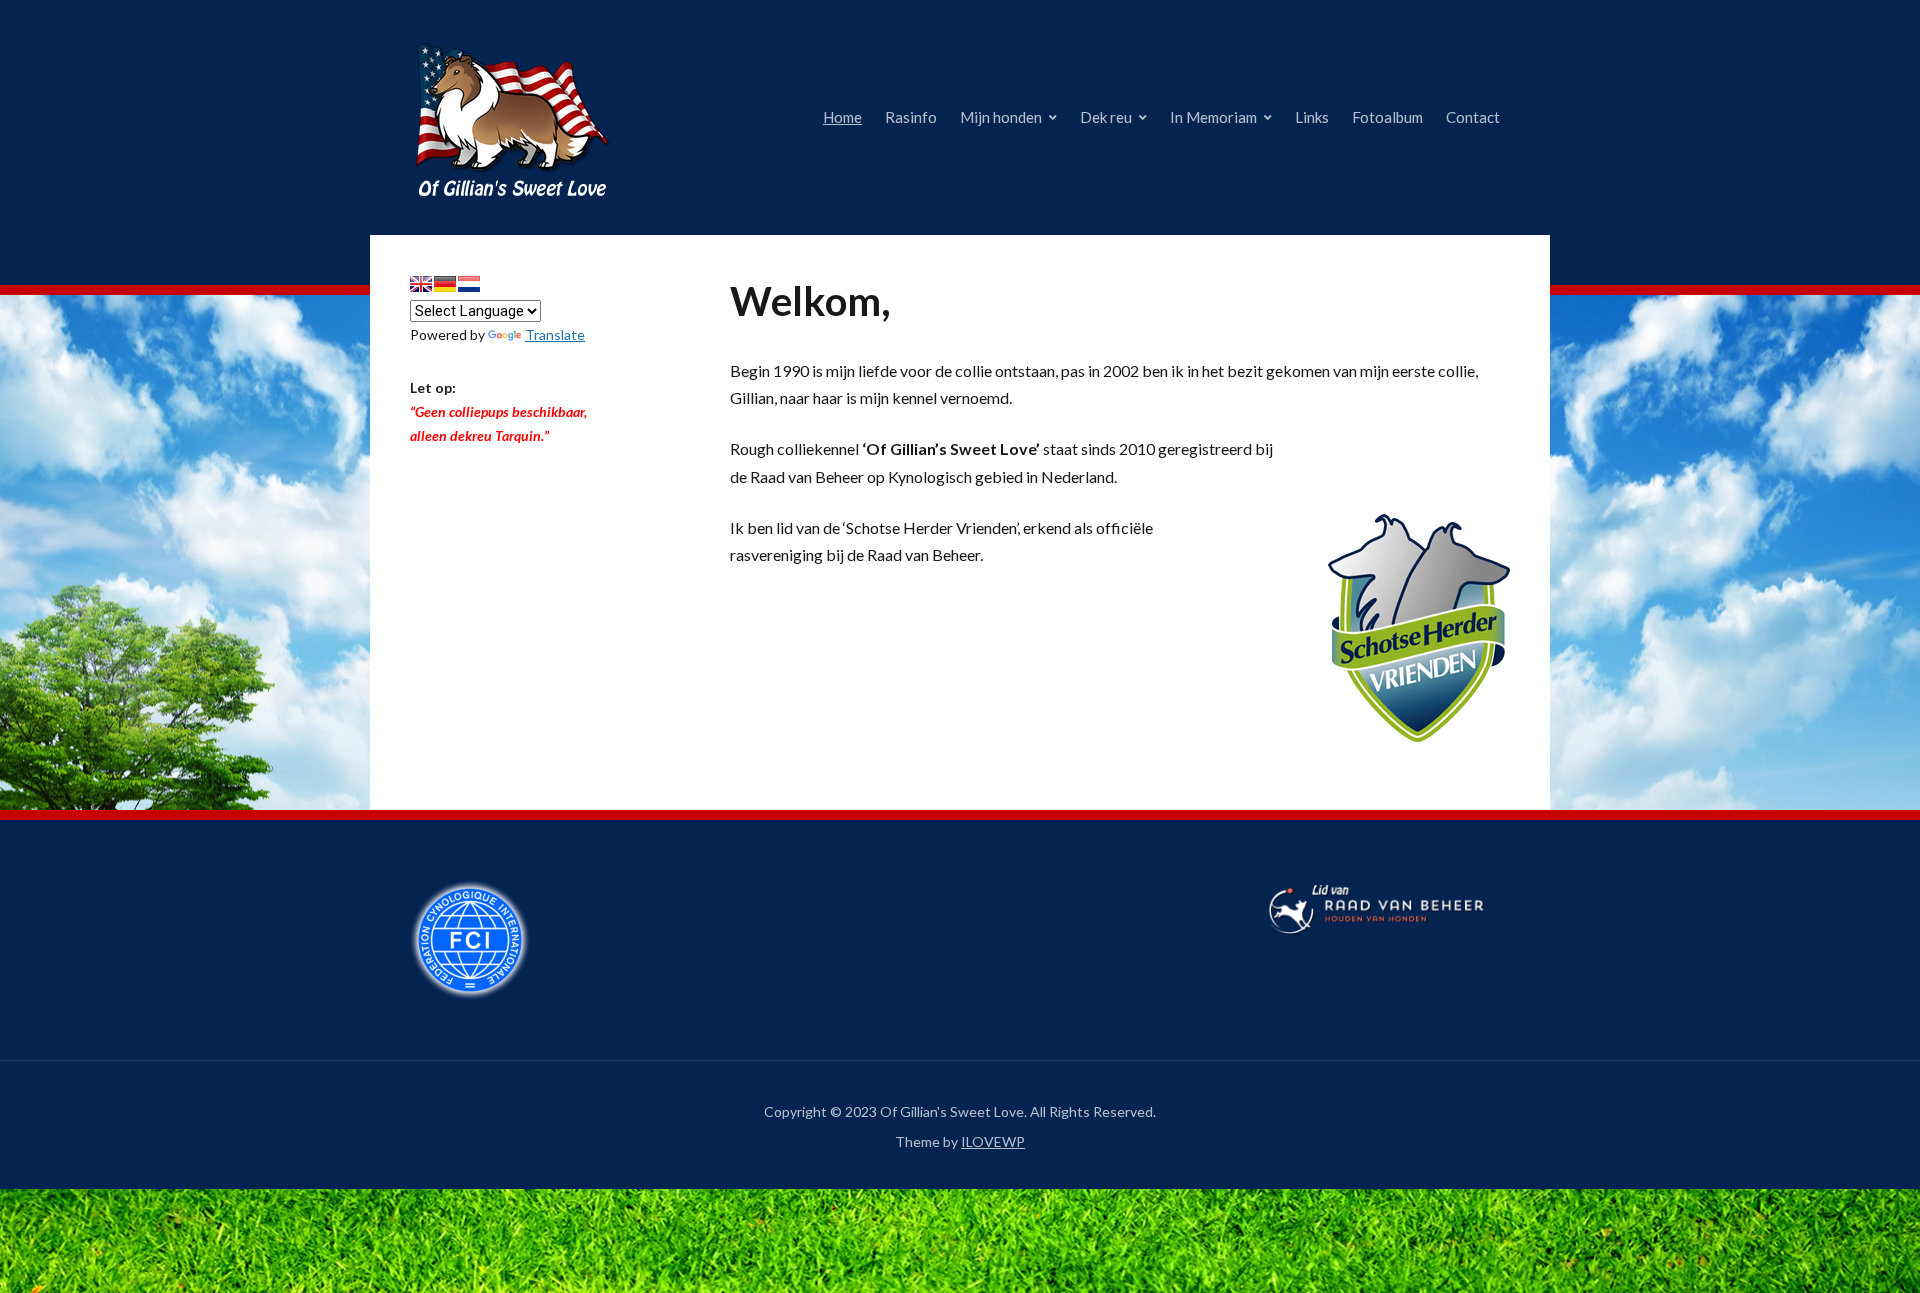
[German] (445, 284)
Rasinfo (911, 117)
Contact (1473, 117)
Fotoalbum (1387, 117)
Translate (555, 334)
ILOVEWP (993, 1141)
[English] (421, 284)
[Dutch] (469, 284)
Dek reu (1106, 117)
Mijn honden (1001, 117)
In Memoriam (1213, 117)
